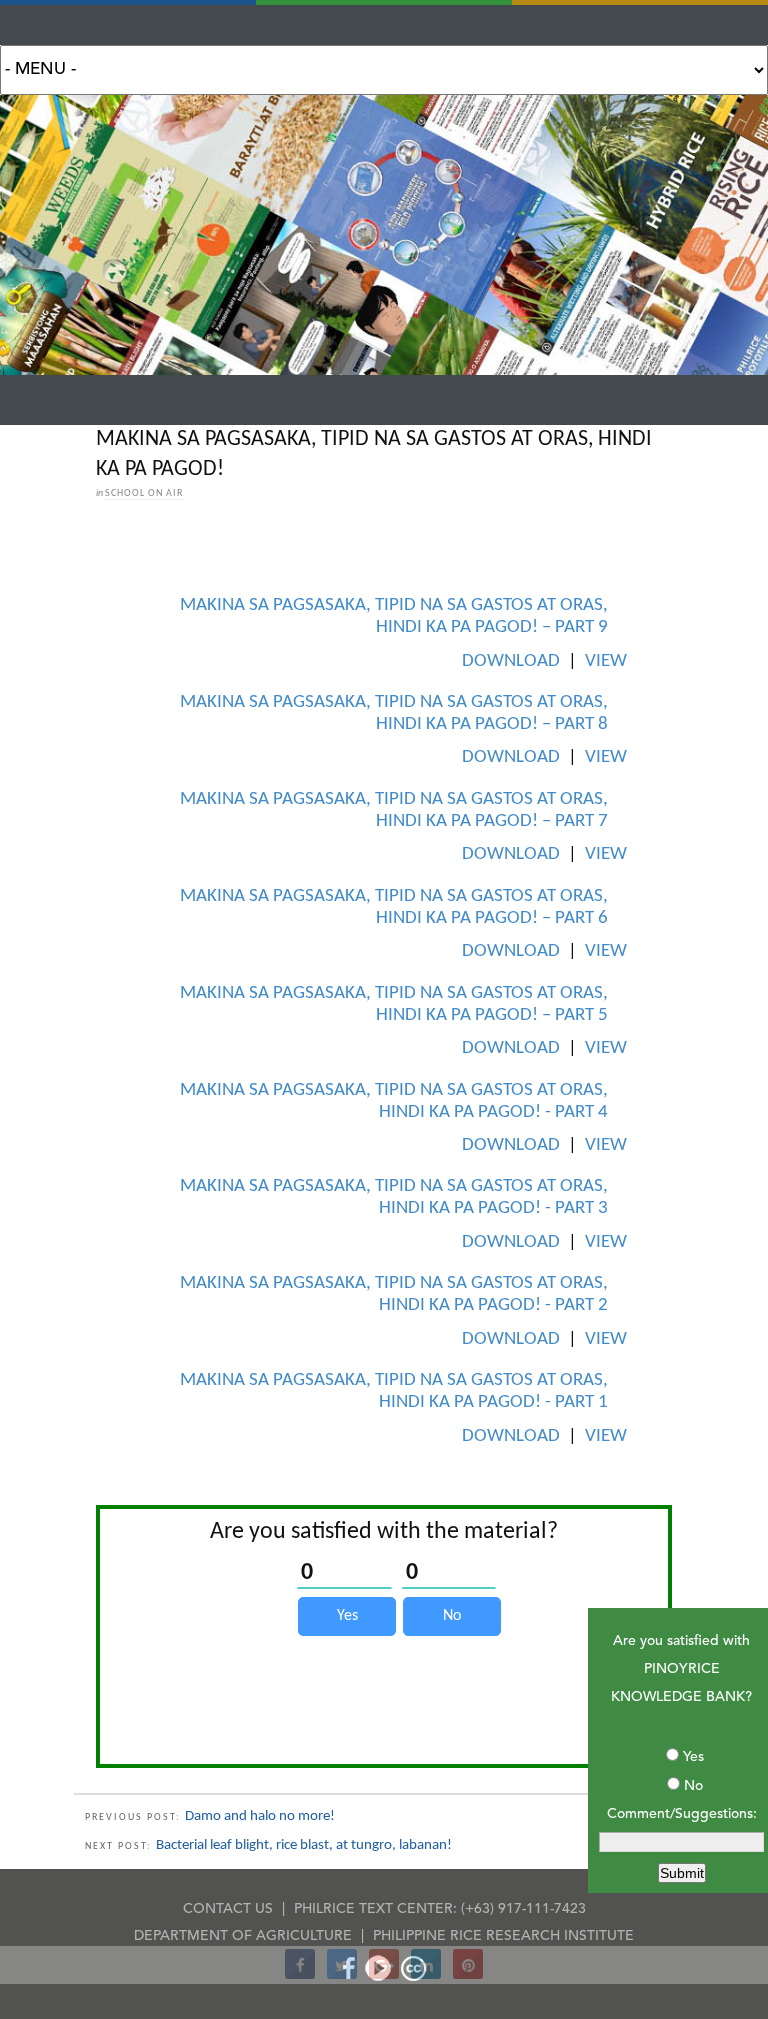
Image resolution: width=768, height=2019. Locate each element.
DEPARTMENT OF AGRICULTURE (243, 1936)
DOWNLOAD (511, 661)
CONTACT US (228, 1909)
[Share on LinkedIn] (426, 1973)
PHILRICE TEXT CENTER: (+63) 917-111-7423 (440, 1909)
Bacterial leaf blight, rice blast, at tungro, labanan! (304, 1845)
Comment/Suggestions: (682, 1814)
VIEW (606, 661)
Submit (682, 1873)
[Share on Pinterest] (468, 1973)
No (693, 1786)
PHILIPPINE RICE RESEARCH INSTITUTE (503, 1936)
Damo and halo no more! (260, 1816)
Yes (693, 1757)
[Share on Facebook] (300, 1973)
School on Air (144, 493)
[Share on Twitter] (342, 1973)
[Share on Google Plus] (384, 1973)
